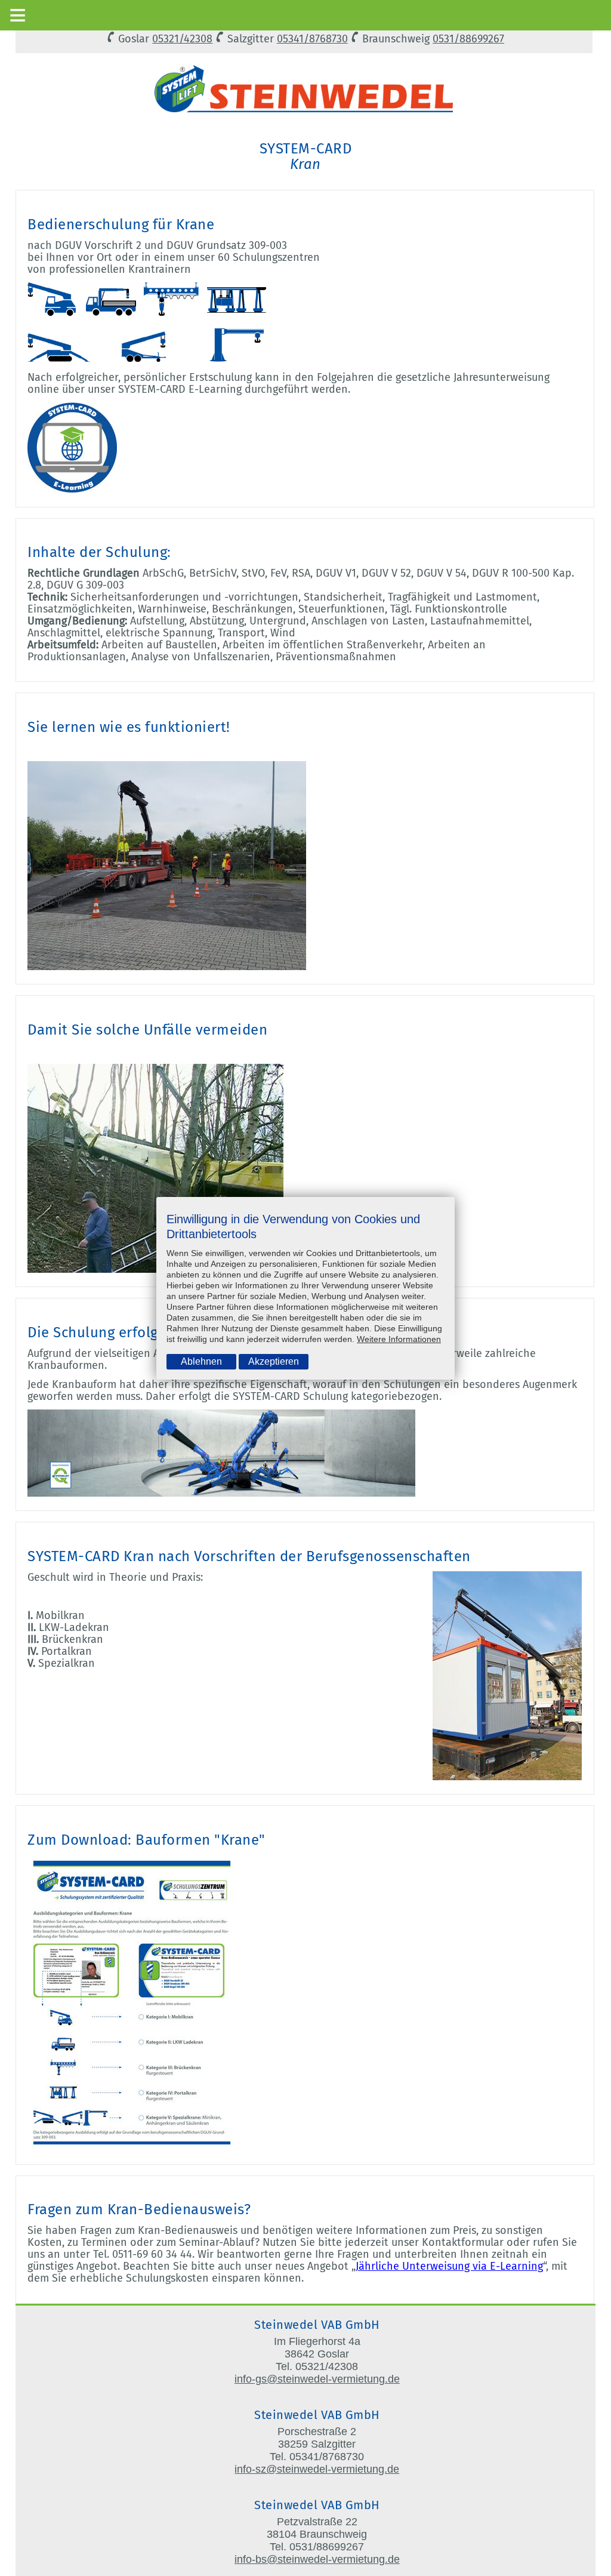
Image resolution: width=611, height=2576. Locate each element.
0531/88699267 (468, 39)
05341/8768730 (312, 39)
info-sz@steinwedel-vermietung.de (317, 2469)
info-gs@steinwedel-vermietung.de (317, 2379)
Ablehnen (201, 1361)
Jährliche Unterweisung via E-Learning (449, 2266)
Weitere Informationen (399, 1339)
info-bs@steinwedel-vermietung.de (317, 2559)
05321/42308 (182, 39)
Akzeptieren (274, 1361)
